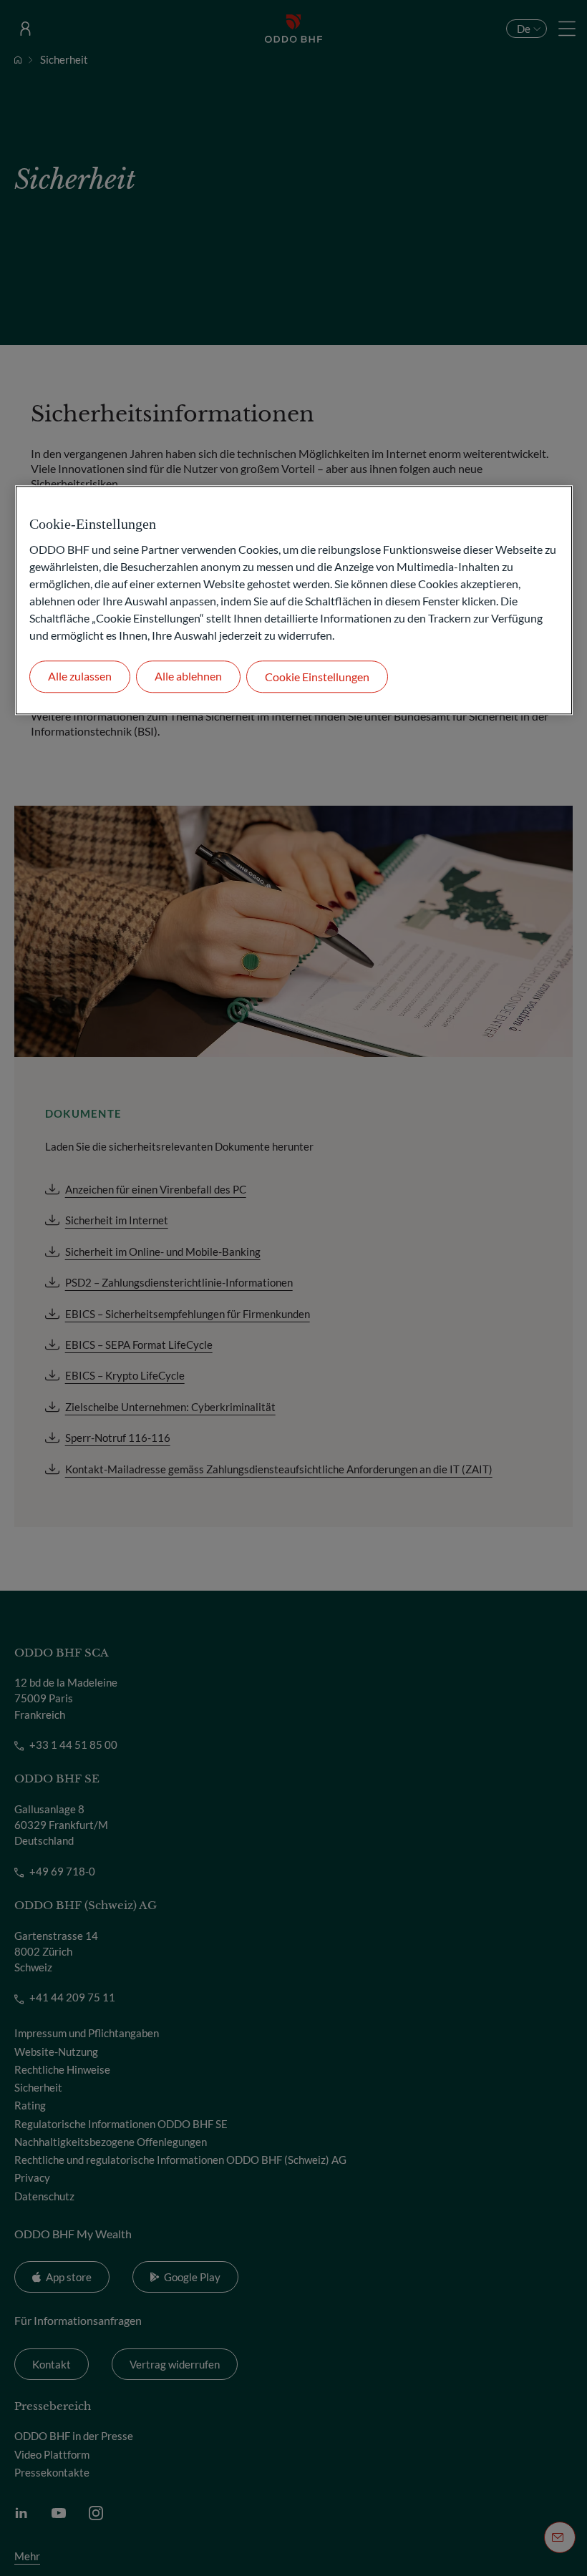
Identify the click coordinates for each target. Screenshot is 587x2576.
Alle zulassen (80, 677)
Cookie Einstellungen (317, 677)
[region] (294, 600)
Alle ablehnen (188, 677)
